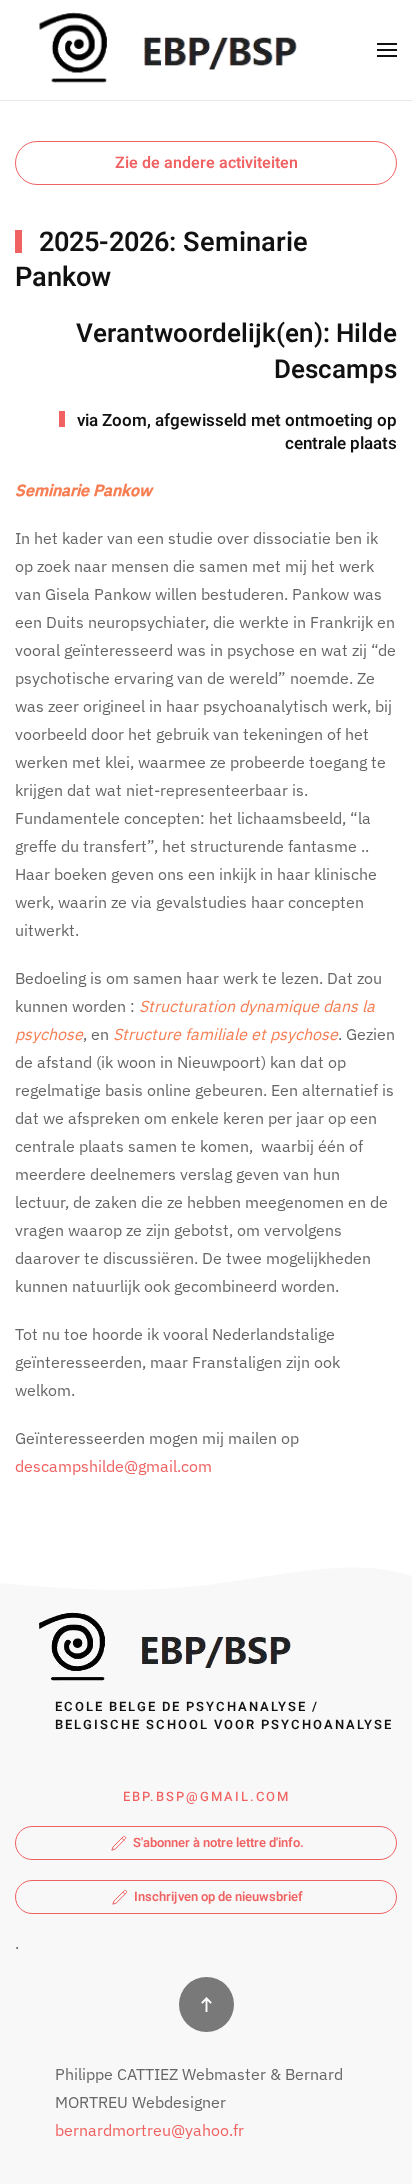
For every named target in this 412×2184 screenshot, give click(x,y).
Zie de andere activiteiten (206, 163)
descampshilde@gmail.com (113, 1466)
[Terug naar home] (163, 50)
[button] (387, 50)
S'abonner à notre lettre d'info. (218, 1842)
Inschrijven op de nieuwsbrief (218, 1896)
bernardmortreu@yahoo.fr (149, 2130)
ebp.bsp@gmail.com (206, 1796)
